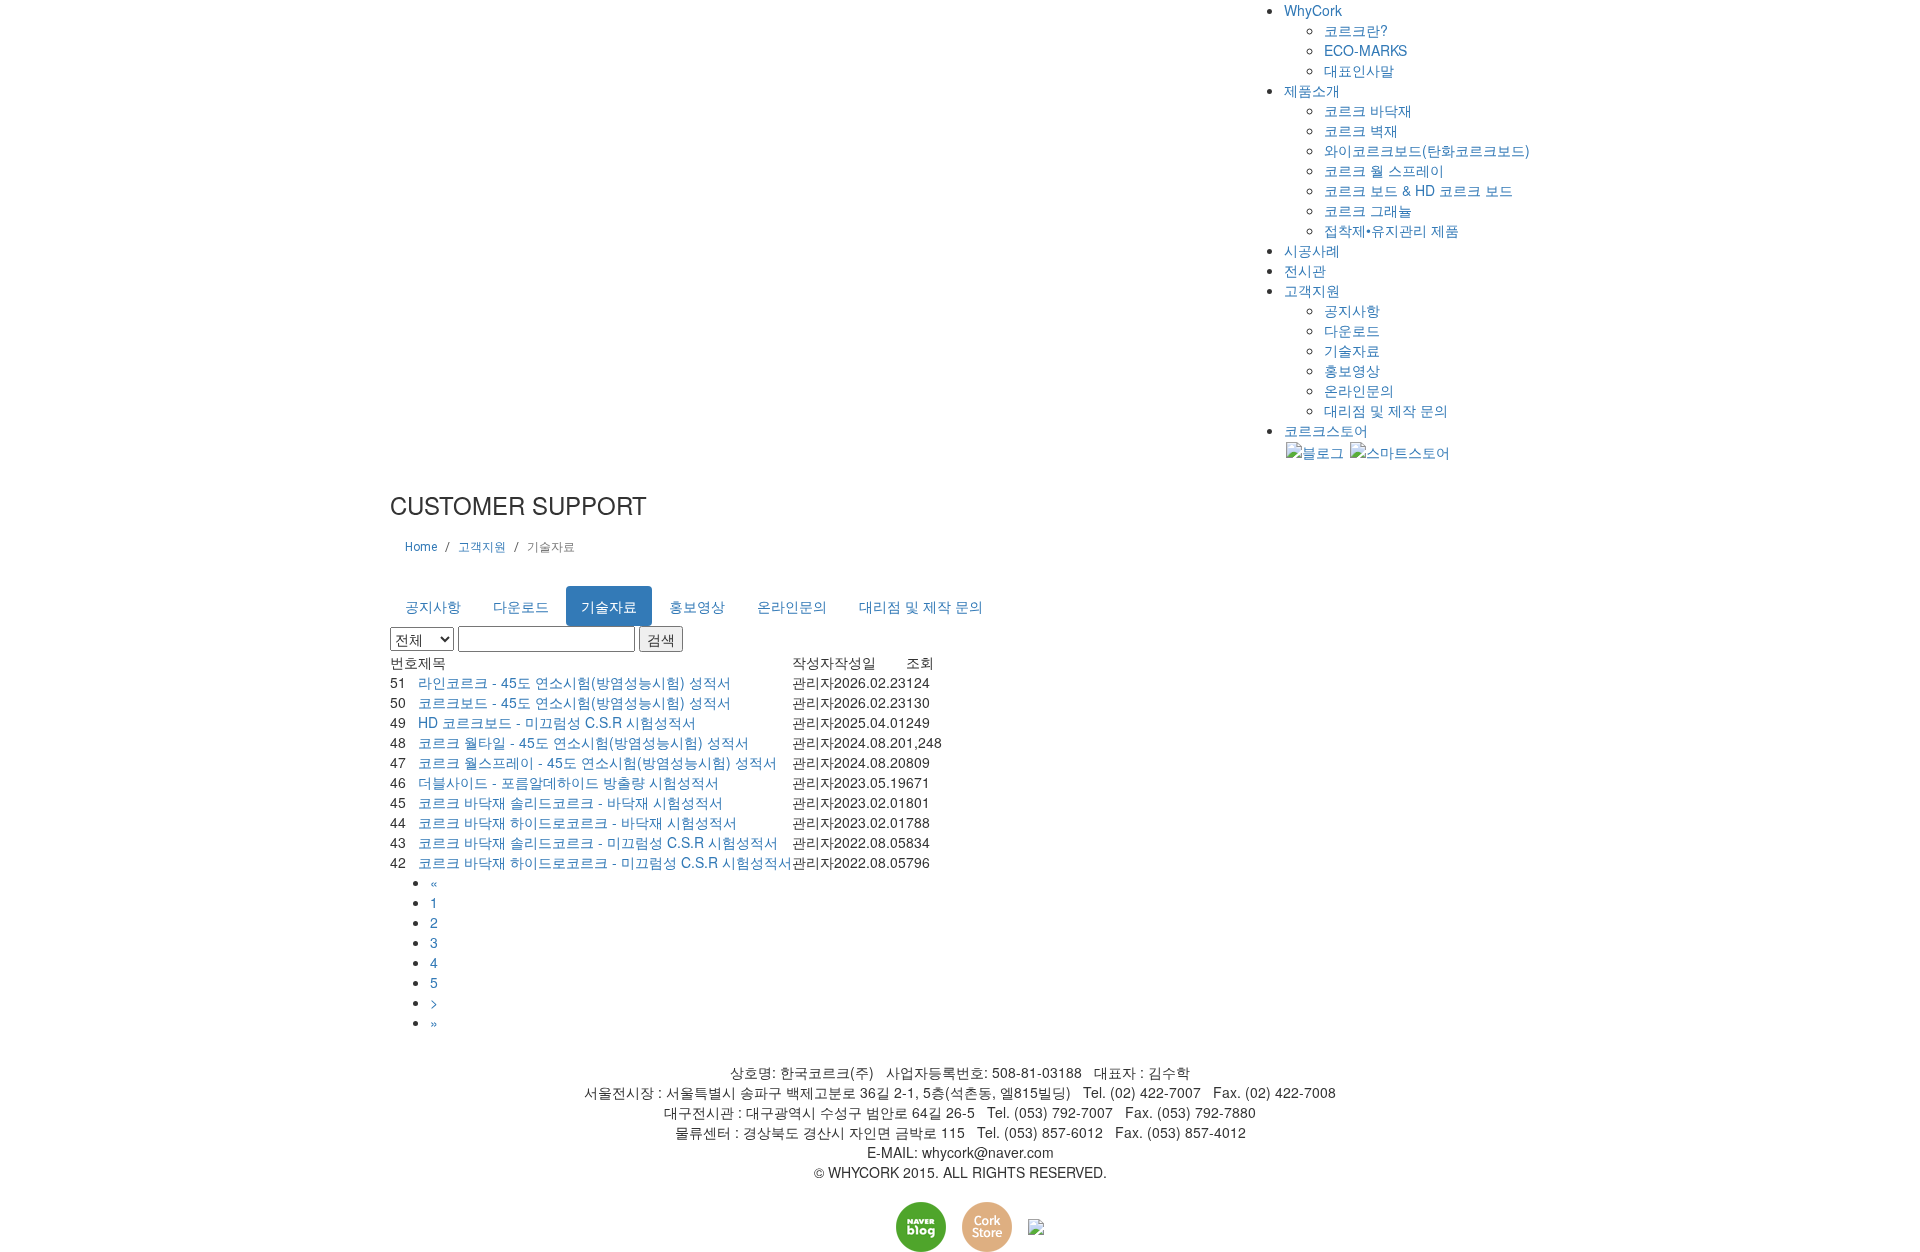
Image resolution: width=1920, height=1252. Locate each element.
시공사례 (1312, 250)
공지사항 (1352, 310)
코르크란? (1356, 30)
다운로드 (1352, 330)
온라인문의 (1359, 390)
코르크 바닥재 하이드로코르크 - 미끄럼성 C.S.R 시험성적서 (605, 862)
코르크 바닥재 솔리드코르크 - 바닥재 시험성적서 (570, 802)
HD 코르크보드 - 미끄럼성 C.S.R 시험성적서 (557, 722)
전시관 (1305, 270)
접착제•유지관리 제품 (1391, 230)
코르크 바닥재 (1368, 110)
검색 (661, 639)
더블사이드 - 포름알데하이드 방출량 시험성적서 (568, 782)
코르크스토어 (1326, 430)
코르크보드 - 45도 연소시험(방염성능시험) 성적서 (574, 702)
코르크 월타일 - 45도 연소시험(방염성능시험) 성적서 (583, 742)
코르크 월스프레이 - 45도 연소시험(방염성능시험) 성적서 (597, 762)
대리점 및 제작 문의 (1386, 410)
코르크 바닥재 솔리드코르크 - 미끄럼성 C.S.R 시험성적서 (598, 842)
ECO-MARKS (1365, 50)
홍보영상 (1352, 370)
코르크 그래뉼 (1368, 210)
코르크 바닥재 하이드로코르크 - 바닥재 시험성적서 (577, 822)
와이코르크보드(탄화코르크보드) (1427, 150)
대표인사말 (1359, 70)
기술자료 (1352, 350)
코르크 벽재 (1361, 130)
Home (421, 547)
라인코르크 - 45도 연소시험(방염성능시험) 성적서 (574, 682)
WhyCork (1313, 10)
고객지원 (1312, 290)
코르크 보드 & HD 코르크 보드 (1418, 190)
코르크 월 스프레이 (1384, 170)
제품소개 (1312, 90)
